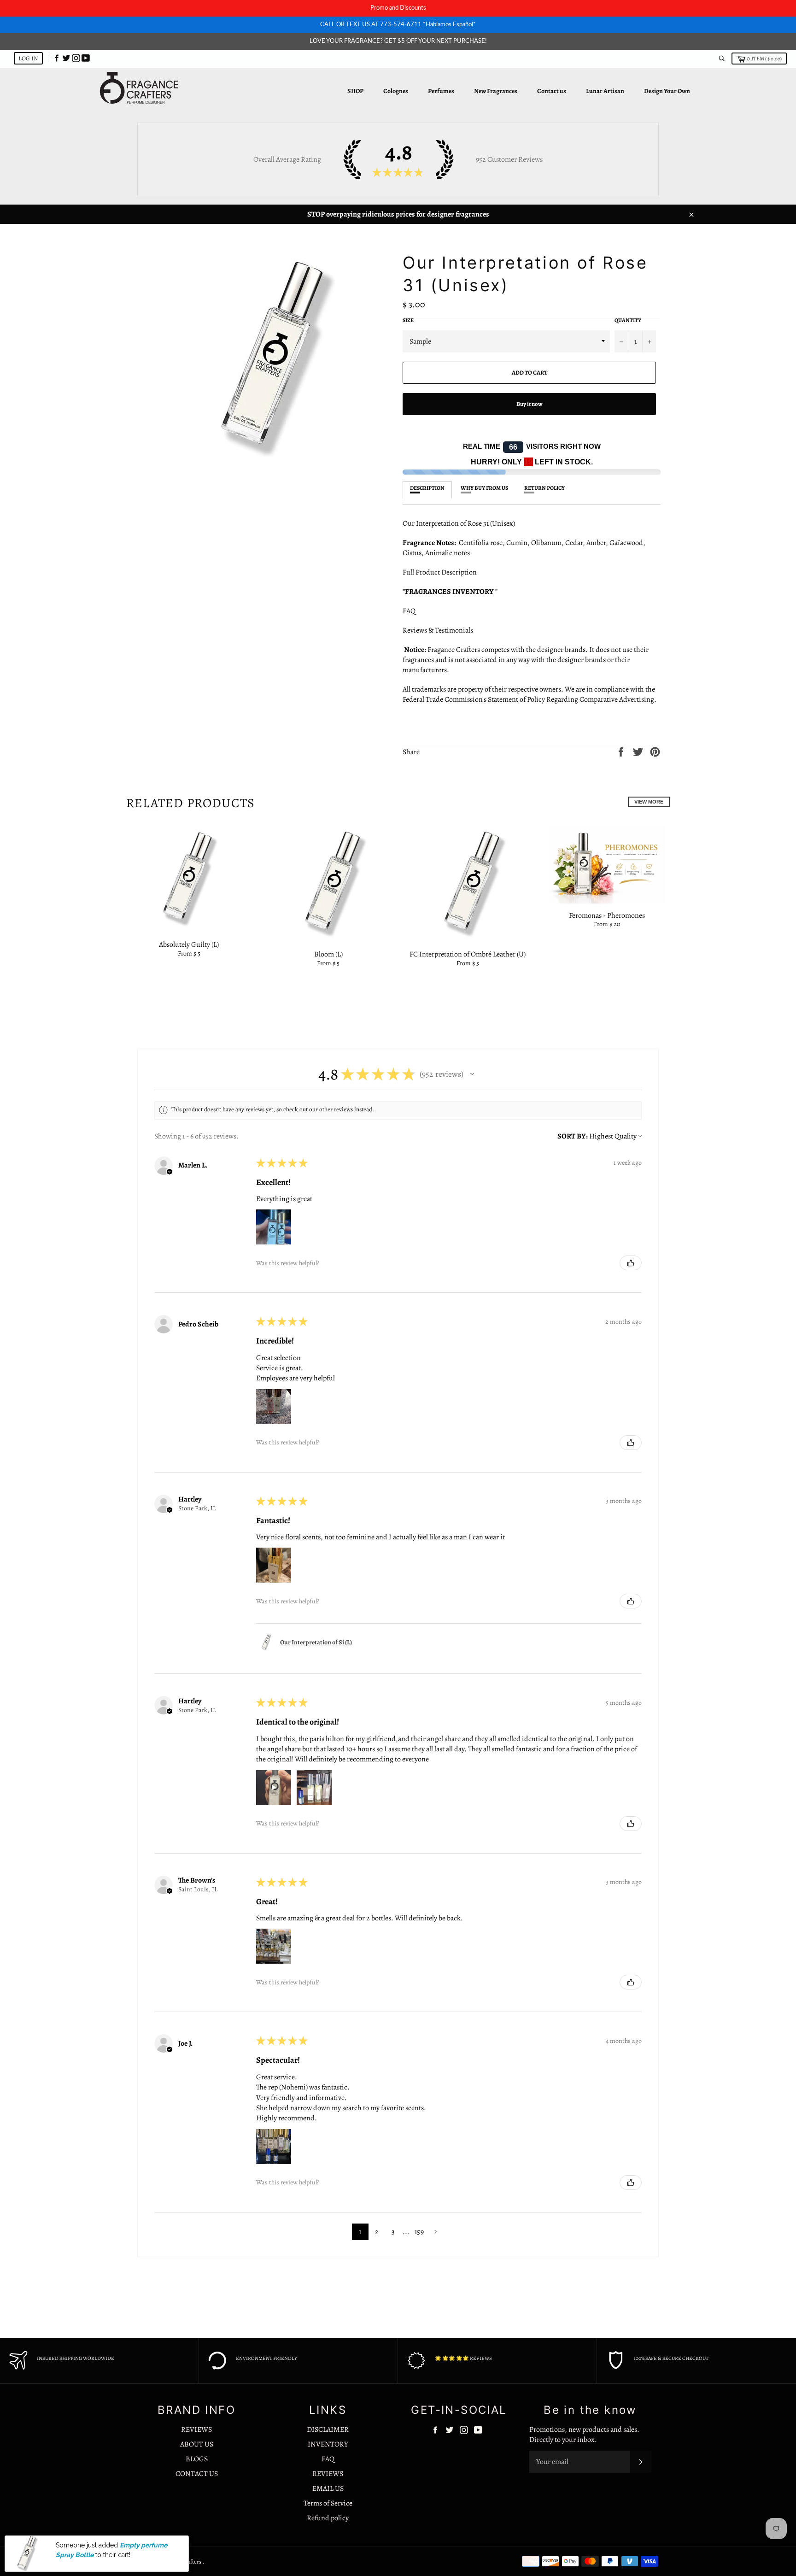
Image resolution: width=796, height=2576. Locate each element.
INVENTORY (328, 2444)
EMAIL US (328, 2488)
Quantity (628, 320)
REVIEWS (196, 2429)
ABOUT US (197, 2444)
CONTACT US (197, 2474)
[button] (472, 1074)
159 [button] (419, 2232)
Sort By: (573, 1136)
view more (649, 802)
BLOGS (197, 2459)
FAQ (409, 611)
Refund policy (328, 2518)
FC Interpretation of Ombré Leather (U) (468, 954)
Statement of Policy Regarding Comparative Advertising (571, 699)
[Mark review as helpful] (631, 1263)
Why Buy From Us (484, 488)
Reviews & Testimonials (440, 630)
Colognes (396, 91)
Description (427, 488)
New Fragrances (496, 91)
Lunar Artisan (605, 91)
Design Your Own (667, 91)
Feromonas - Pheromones (607, 915)
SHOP (355, 91)
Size (408, 320)
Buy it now (530, 404)
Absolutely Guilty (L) (189, 945)
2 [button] (377, 2232)
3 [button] (393, 2232)
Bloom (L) (328, 954)
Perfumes (441, 91)
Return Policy (544, 488)
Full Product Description (440, 572)
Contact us (552, 91)
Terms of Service (328, 2503)
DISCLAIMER (328, 2429)
